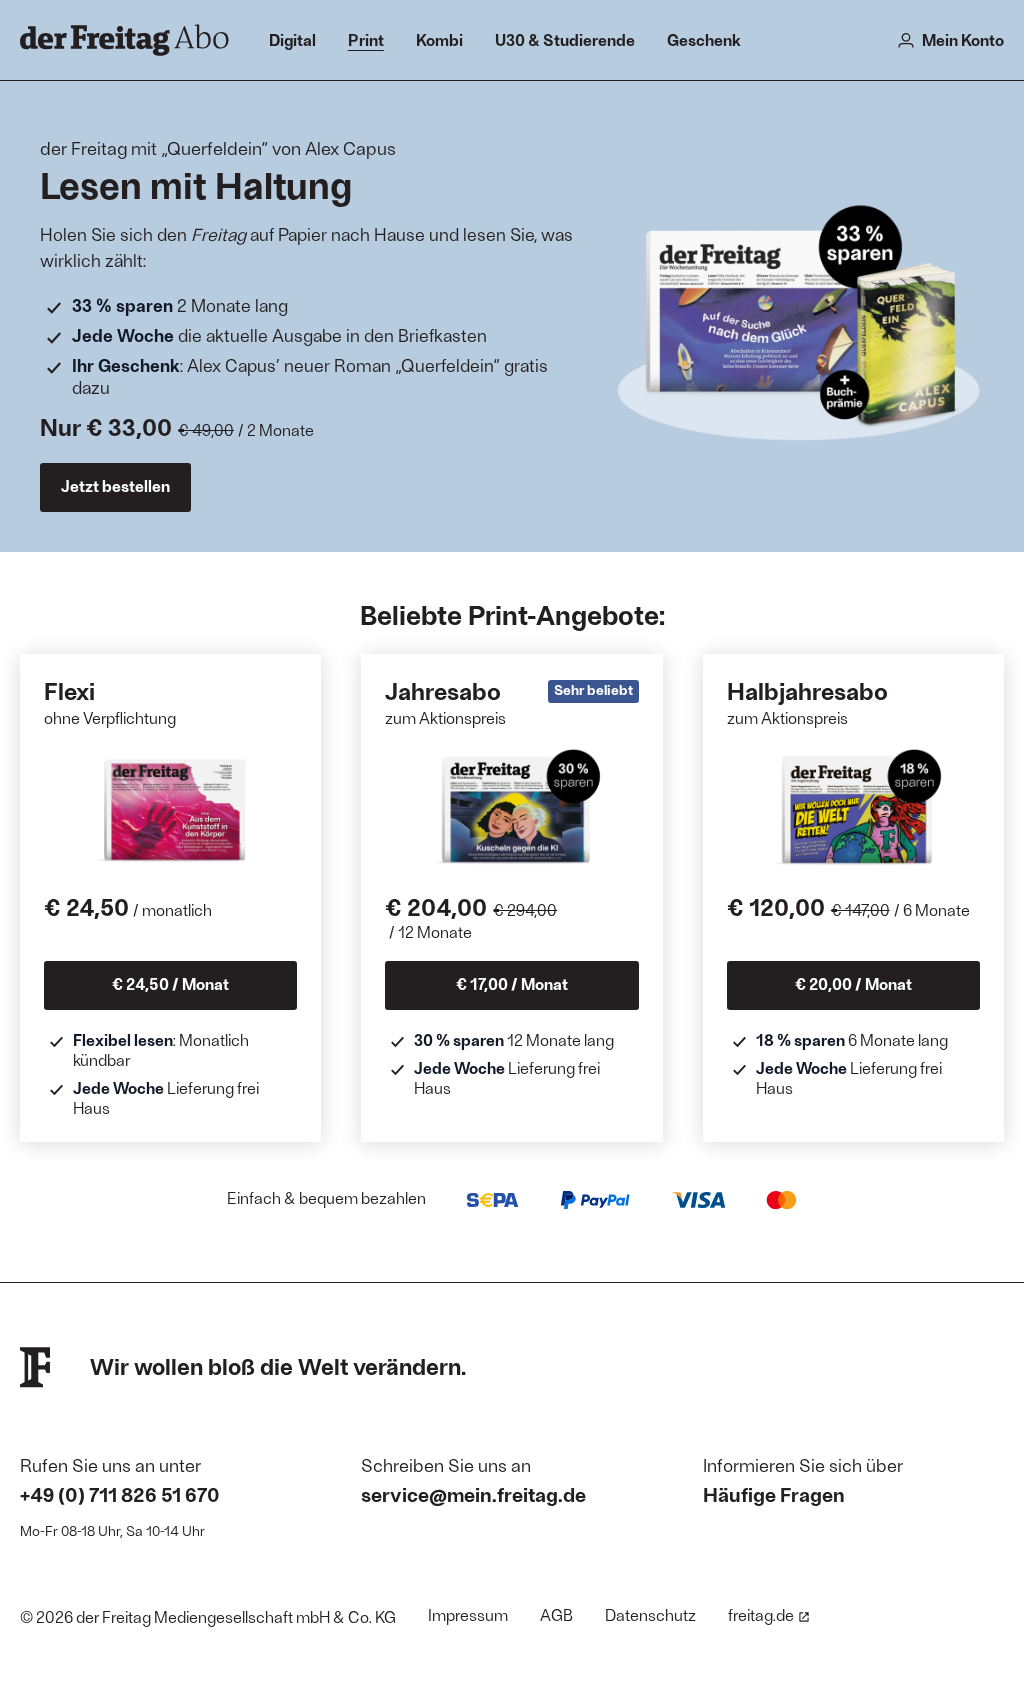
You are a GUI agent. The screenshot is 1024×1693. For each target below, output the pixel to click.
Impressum (468, 1614)
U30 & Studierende (565, 39)
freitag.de (761, 1614)
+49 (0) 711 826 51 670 (120, 1494)
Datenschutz (650, 1614)
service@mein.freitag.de (473, 1494)
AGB (556, 1614)
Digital (292, 39)
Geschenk (704, 39)
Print (366, 39)
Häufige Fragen (774, 1494)
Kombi (439, 39)
